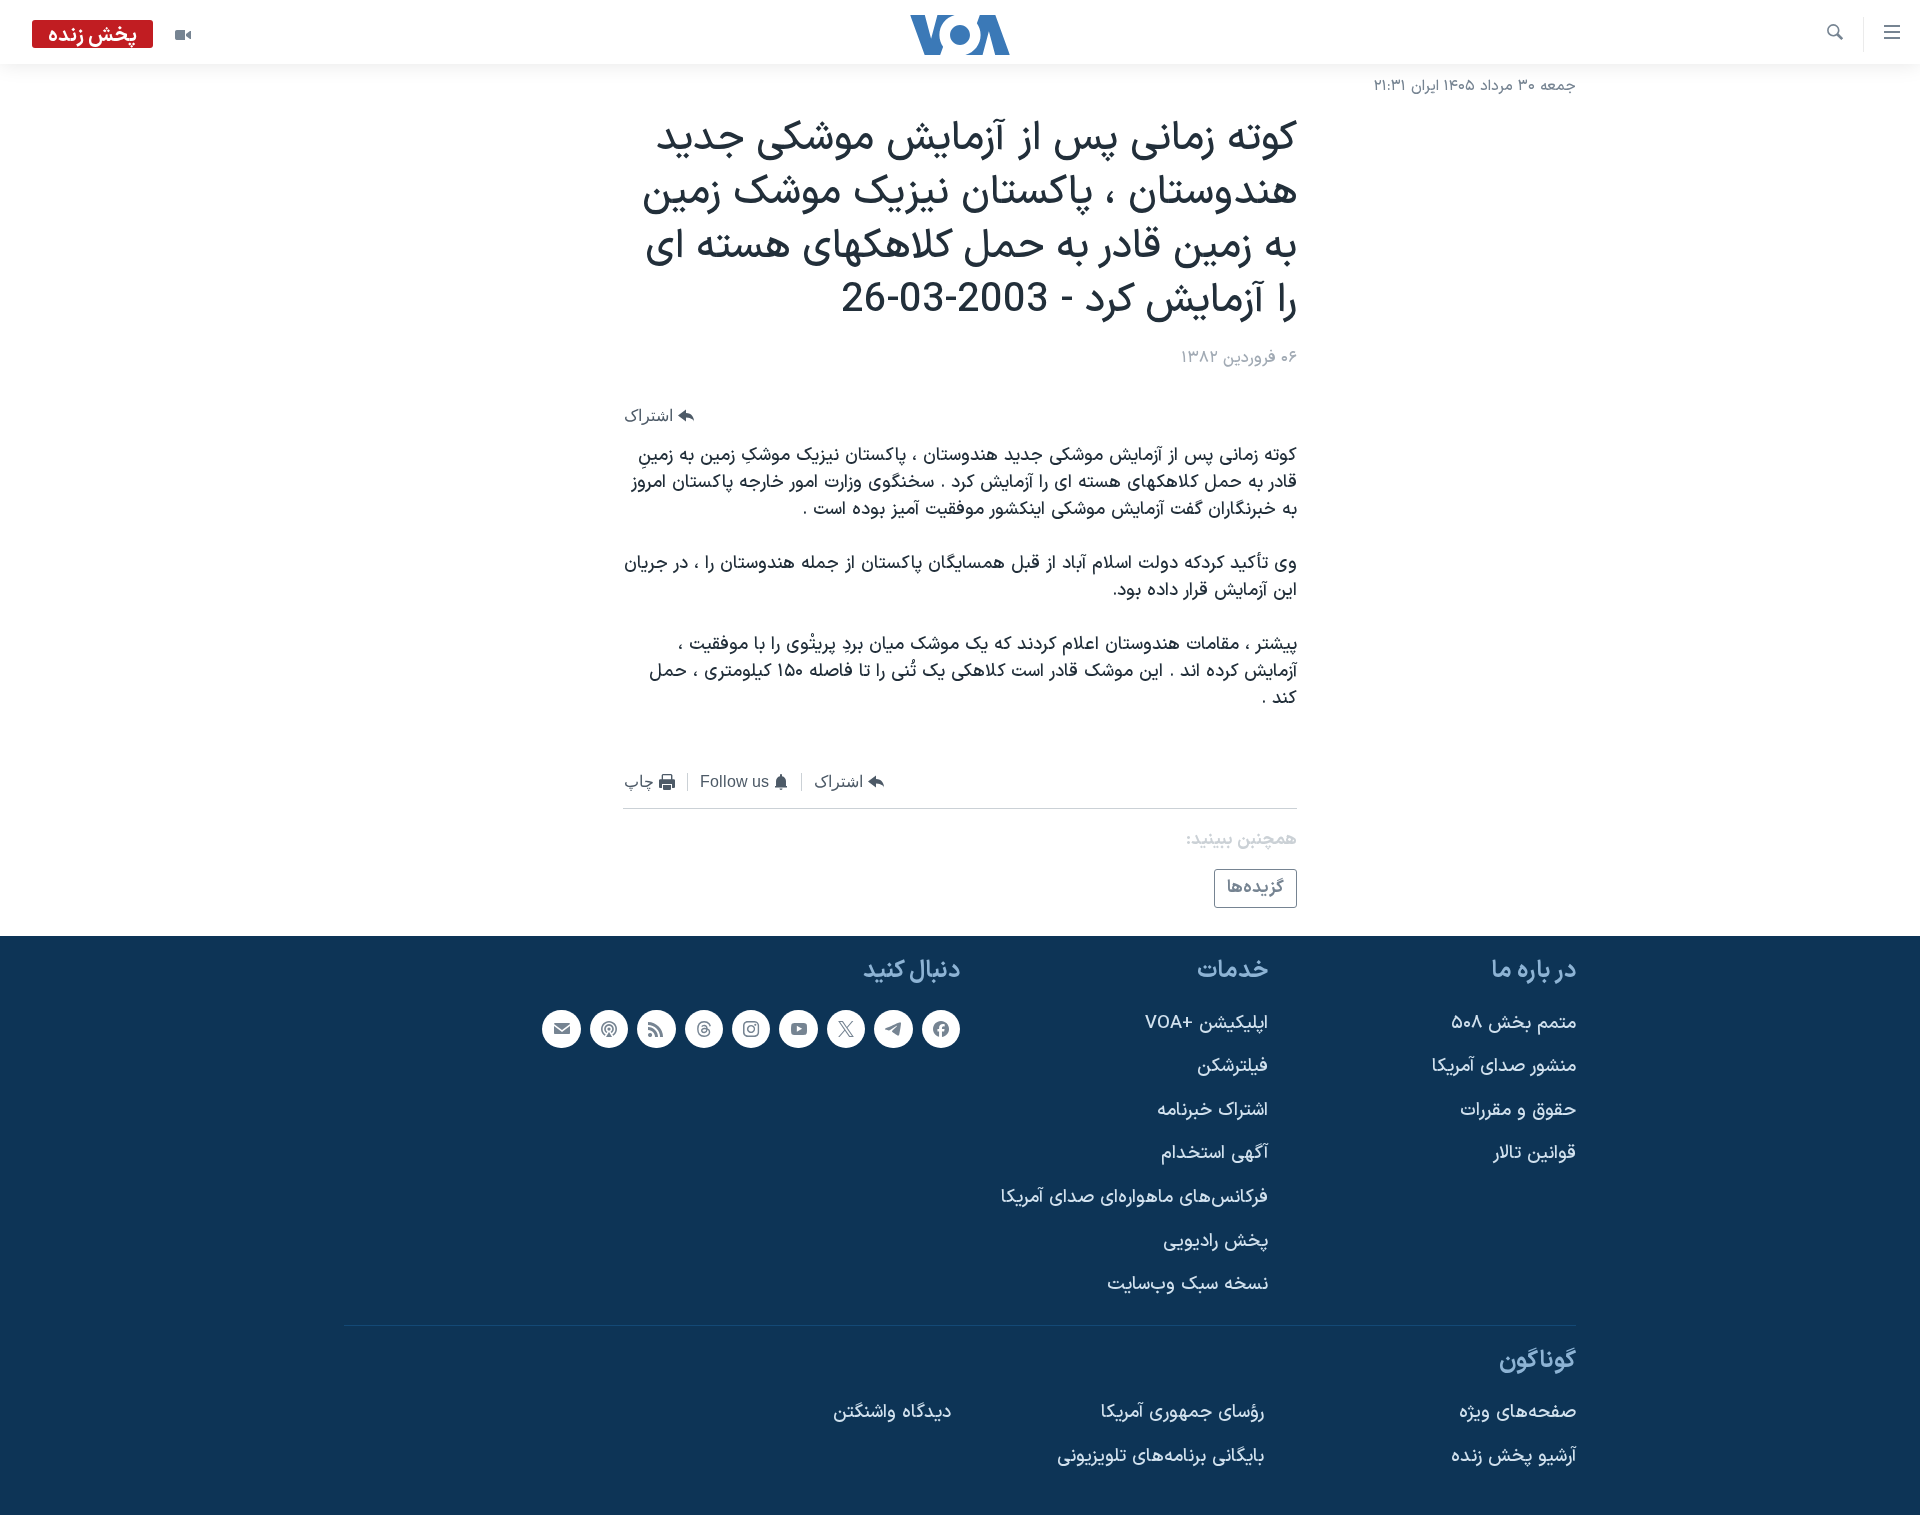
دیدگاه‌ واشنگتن (892, 1413)
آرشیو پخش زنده (1513, 1457)
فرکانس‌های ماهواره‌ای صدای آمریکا (1134, 1198)
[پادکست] (609, 1029)
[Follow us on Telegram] (893, 1029)
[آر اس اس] (656, 1029)
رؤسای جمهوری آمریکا (1182, 1413)
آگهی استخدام (1214, 1154)
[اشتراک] (561, 1029)
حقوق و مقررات (1518, 1110)
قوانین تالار (1534, 1154)
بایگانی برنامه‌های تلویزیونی (1160, 1457)
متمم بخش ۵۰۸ (1513, 1023)
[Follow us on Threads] (704, 1029)
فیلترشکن (1232, 1067)
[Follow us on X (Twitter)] (846, 1029)
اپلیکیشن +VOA (1206, 1023)
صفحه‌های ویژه (1517, 1413)
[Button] (659, 416)
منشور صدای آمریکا (1504, 1067)
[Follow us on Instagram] (751, 1029)
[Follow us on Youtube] (798, 1029)
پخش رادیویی (1215, 1241)
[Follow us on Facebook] (941, 1029)
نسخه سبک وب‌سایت (1187, 1285)
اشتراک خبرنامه (1212, 1110)
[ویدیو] (183, 35)
